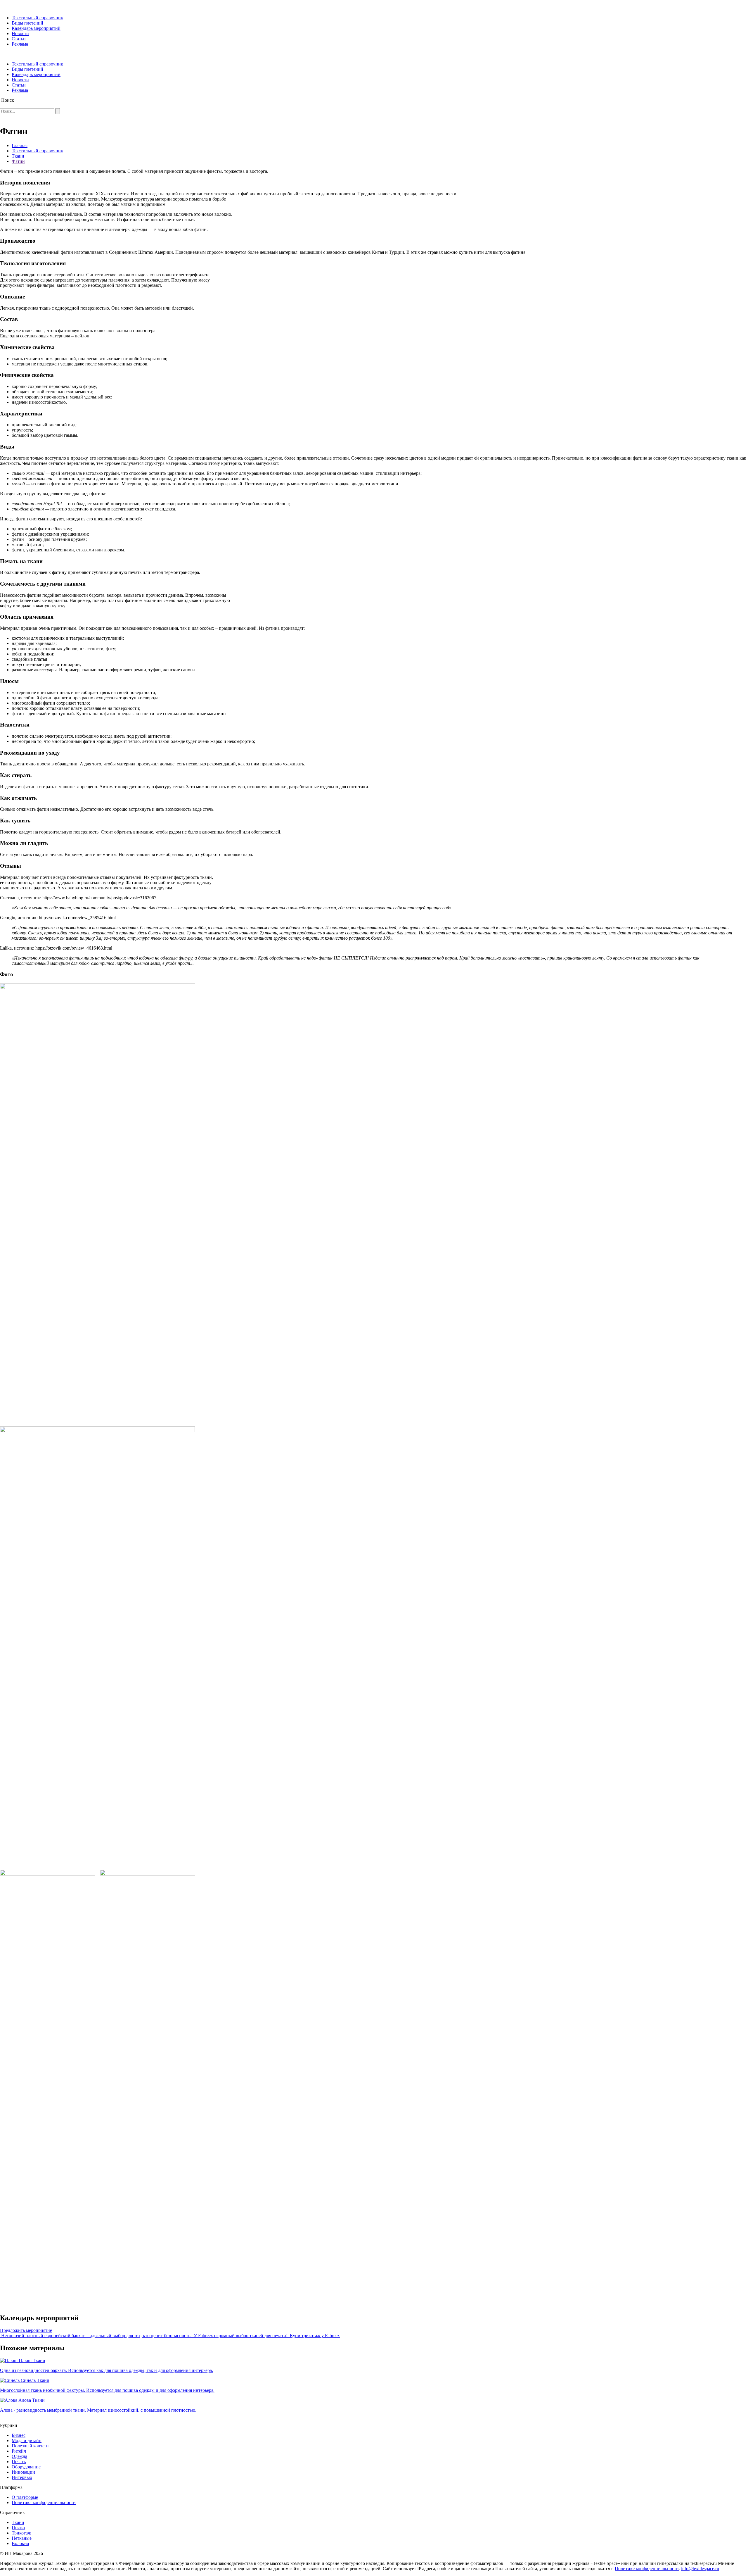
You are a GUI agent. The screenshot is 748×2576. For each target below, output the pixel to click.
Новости (20, 33)
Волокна (20, 2543)
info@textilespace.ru (700, 2569)
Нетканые (22, 2538)
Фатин (18, 161)
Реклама (20, 44)
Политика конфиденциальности (44, 2502)
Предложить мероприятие (26, 2330)
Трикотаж (21, 2533)
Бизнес (19, 2435)
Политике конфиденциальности (647, 2569)
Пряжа (18, 2528)
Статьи (19, 39)
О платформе (25, 2497)
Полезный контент (30, 2446)
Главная (20, 145)
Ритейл (19, 2451)
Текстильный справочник (37, 18)
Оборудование (26, 2467)
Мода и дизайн (27, 2440)
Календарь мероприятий (36, 28)
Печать (19, 2462)
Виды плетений (27, 23)
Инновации (23, 2472)
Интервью (22, 2477)
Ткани (18, 156)
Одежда (19, 2456)
